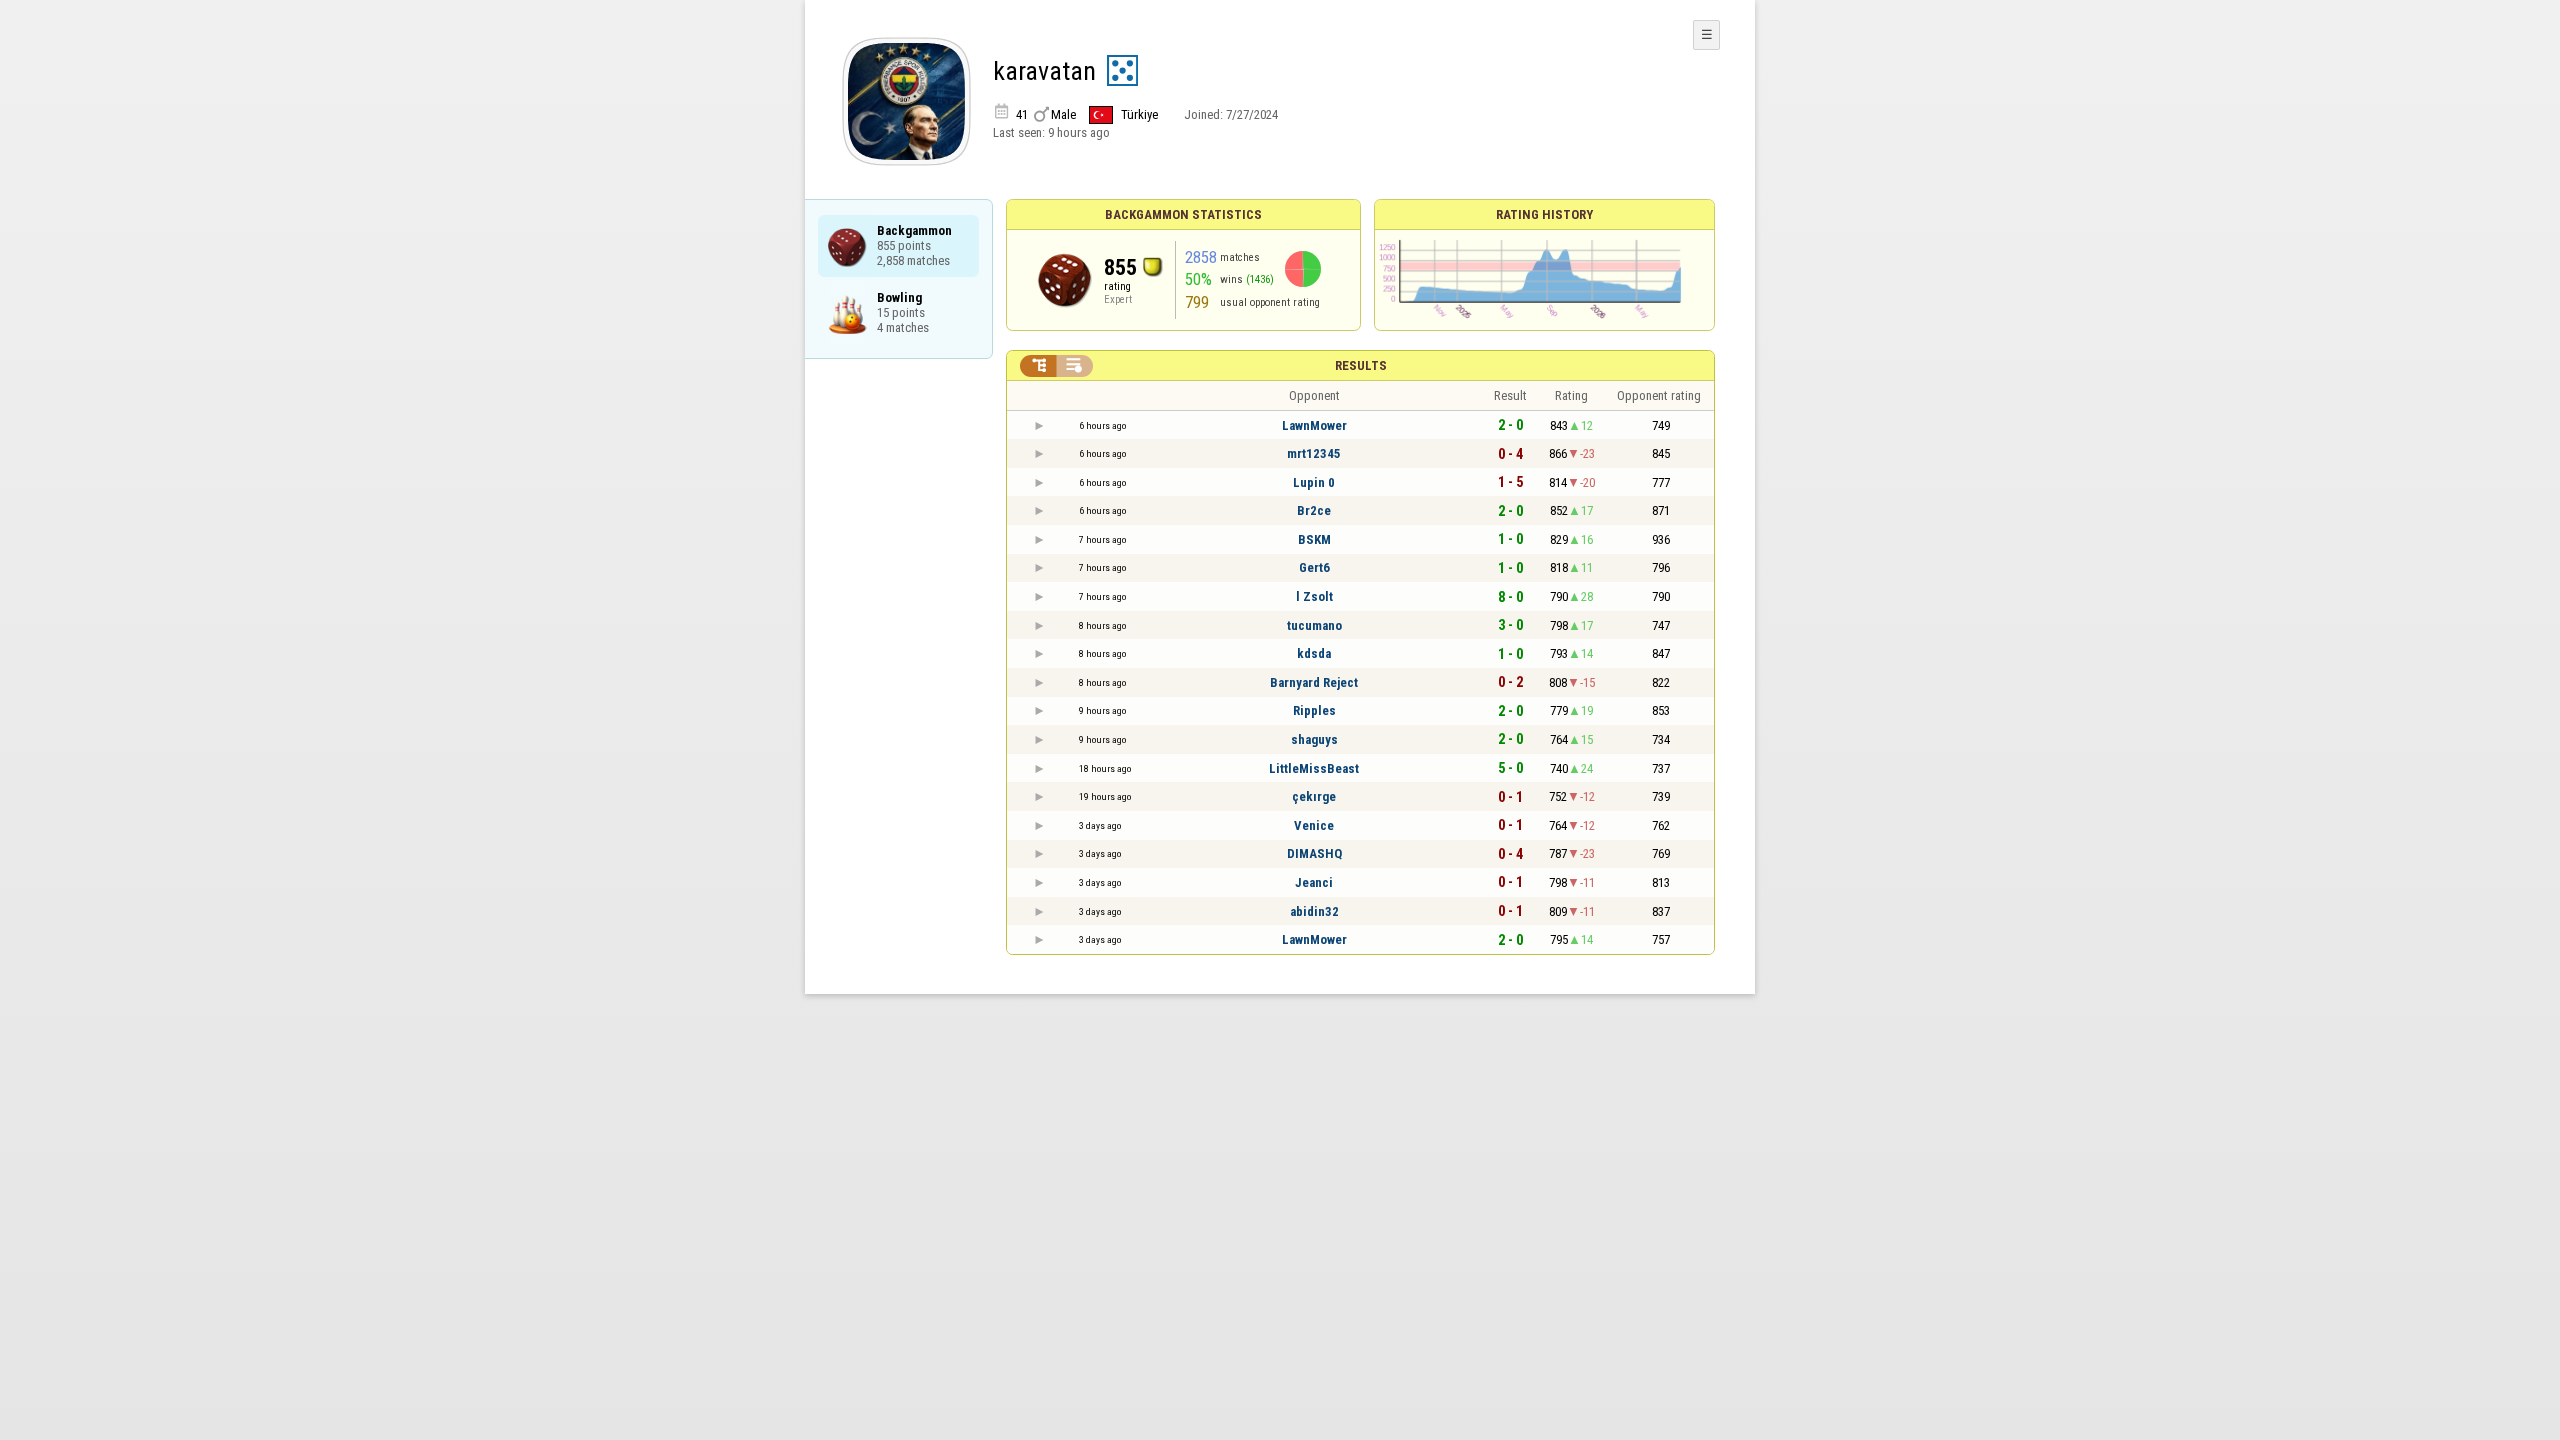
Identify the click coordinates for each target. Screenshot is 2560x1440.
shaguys (1314, 739)
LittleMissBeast (1314, 768)
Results (1361, 365)
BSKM (1314, 539)
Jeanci (1314, 882)
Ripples (1314, 710)
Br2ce (1314, 510)
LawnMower (1314, 425)
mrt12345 (1314, 453)
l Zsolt (1314, 596)
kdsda (1314, 653)
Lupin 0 (1314, 482)
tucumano (1314, 625)
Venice (1314, 825)
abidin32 (1314, 911)
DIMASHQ (1314, 853)
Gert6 (1314, 567)
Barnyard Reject (1314, 682)
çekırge (1314, 796)
